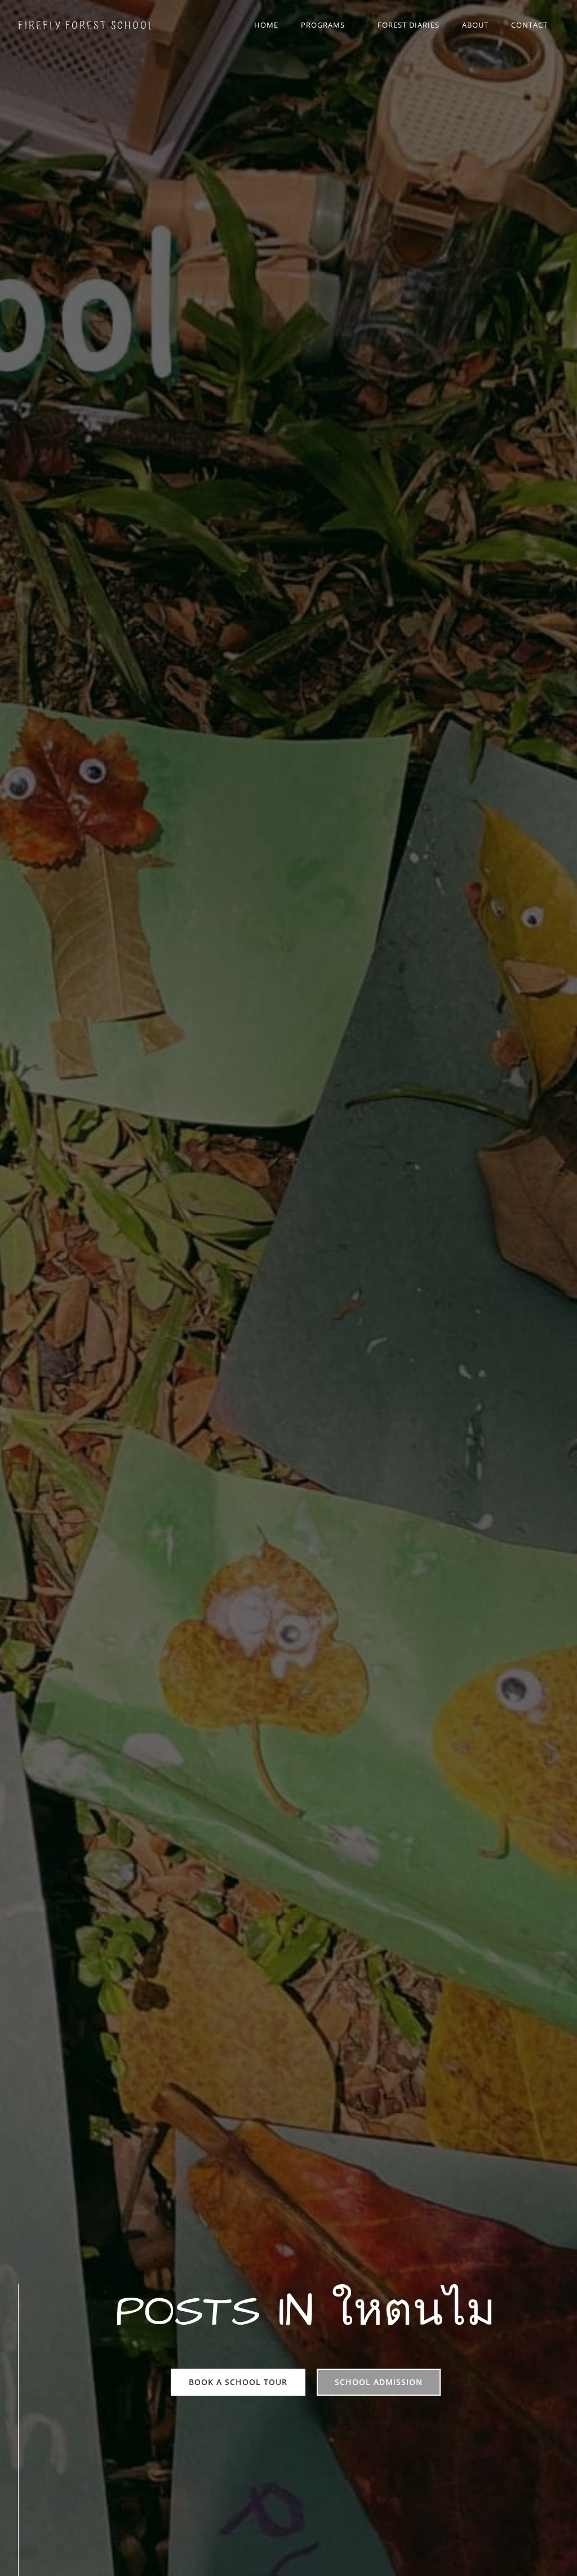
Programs (323, 25)
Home (266, 25)
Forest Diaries (409, 25)
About (475, 25)
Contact (529, 25)
